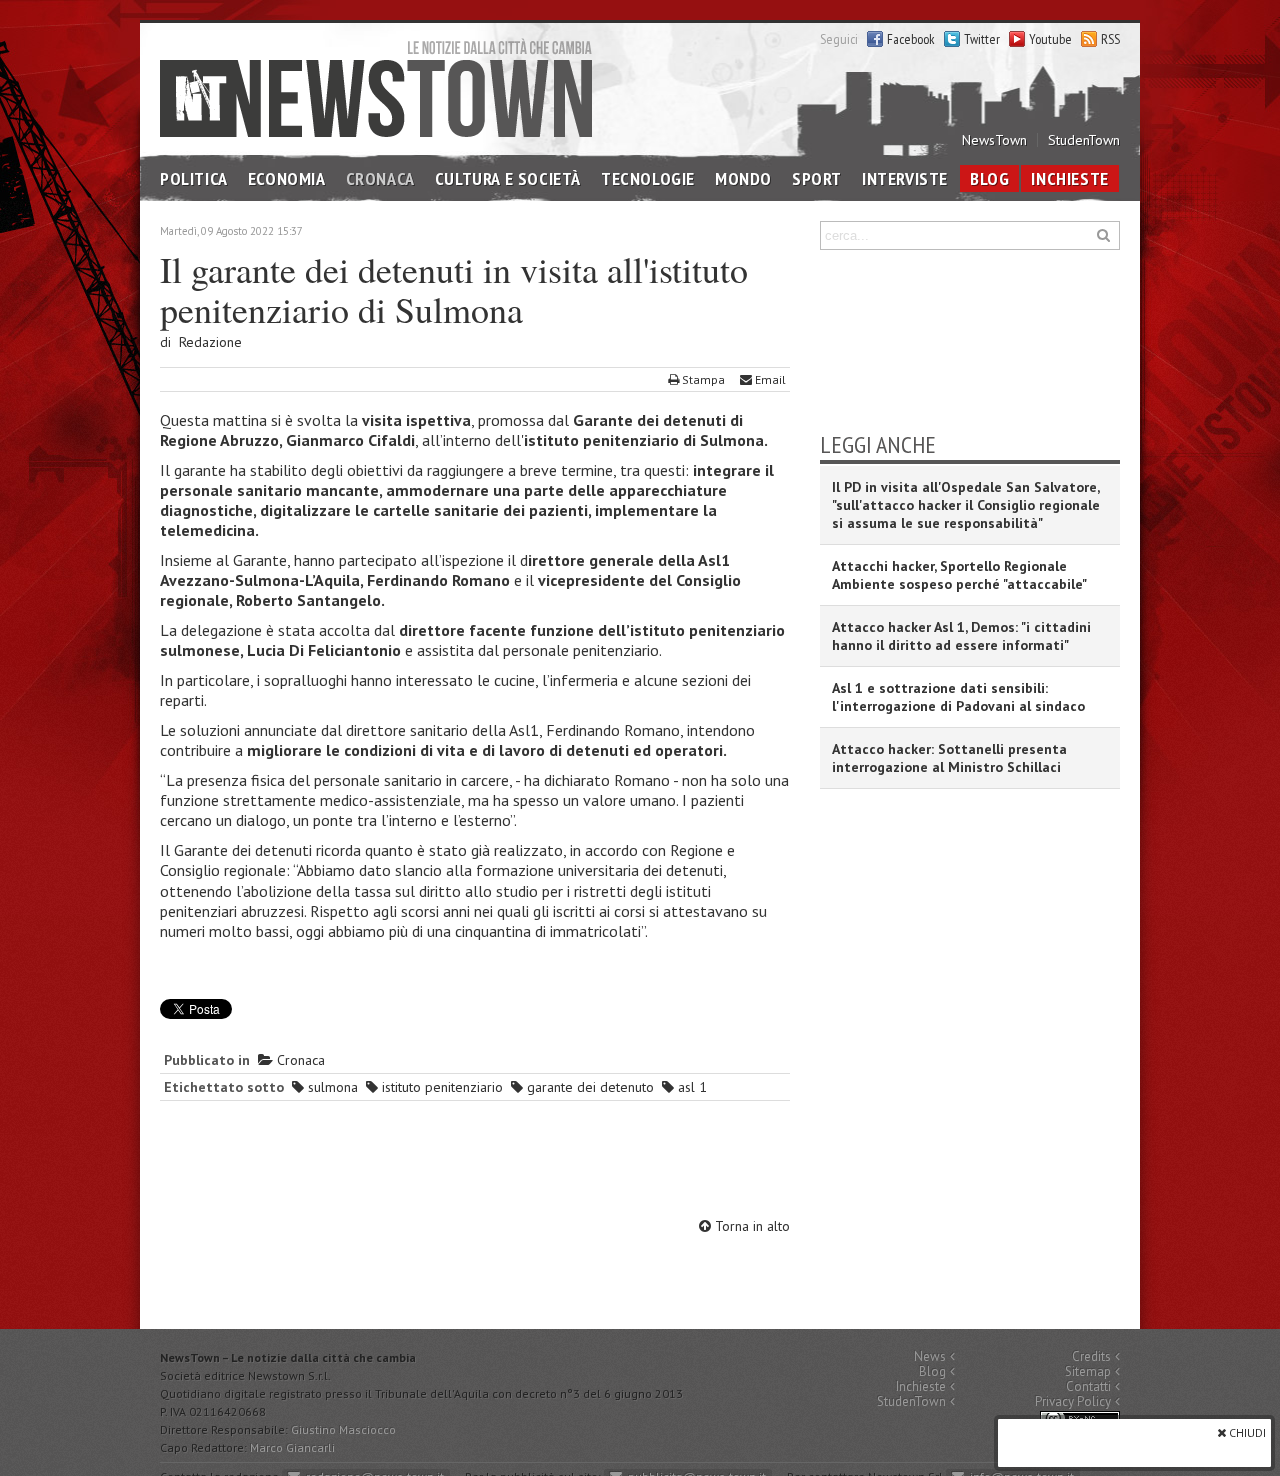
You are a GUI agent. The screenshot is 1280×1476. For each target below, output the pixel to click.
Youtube (1050, 39)
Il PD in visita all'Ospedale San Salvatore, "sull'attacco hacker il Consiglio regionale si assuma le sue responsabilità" (966, 505)
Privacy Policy (1073, 1401)
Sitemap (1088, 1371)
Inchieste (1069, 178)
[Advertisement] (475, 1162)
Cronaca (380, 178)
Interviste (905, 178)
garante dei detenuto (588, 1087)
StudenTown (1084, 140)
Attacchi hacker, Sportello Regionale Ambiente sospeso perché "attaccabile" (959, 575)
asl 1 (690, 1087)
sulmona (331, 1087)
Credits (1091, 1356)
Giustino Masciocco (343, 1429)
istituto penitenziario (440, 1087)
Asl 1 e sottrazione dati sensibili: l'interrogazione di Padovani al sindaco (958, 697)
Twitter (982, 39)
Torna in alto (750, 1226)
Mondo (743, 178)
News (930, 1356)
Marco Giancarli (292, 1447)
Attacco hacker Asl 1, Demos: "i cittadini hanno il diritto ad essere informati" (961, 636)
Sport (817, 178)
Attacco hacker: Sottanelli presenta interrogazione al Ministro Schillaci (949, 758)
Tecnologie (648, 178)
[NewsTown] (376, 87)
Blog (989, 178)
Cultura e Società (508, 178)
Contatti (1088, 1386)
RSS (1110, 39)
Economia (287, 178)
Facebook (911, 39)
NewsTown (994, 140)
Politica (194, 178)
